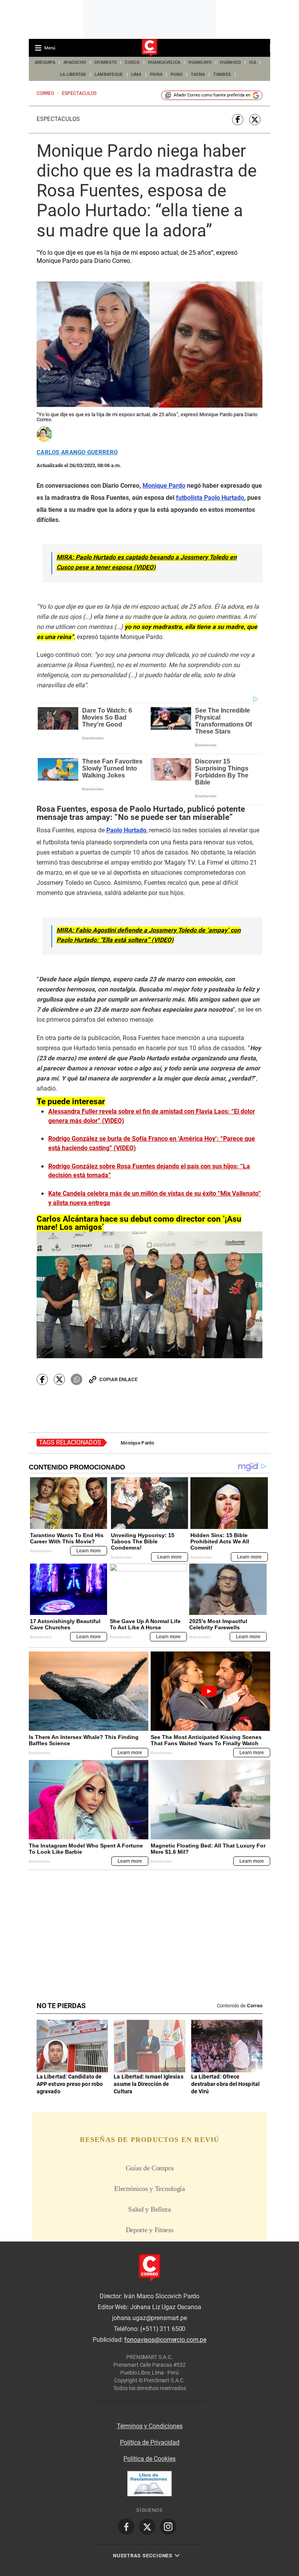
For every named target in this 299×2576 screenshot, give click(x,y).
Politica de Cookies (149, 2459)
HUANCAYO (200, 62)
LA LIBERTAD (73, 74)
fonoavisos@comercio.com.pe (165, 2340)
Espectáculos (58, 119)
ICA (253, 62)
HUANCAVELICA (164, 62)
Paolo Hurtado (126, 830)
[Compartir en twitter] (255, 120)
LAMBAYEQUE (109, 74)
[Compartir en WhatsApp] (77, 1379)
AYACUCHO (75, 62)
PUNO (177, 74)
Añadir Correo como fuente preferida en (212, 95)
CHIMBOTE (106, 62)
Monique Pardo (138, 1443)
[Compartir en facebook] (238, 120)
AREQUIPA (45, 62)
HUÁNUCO (230, 62)
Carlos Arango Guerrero (77, 453)
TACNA (198, 74)
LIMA (136, 74)
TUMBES (222, 74)
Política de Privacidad (150, 2442)
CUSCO (132, 62)
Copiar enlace (118, 1379)
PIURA (156, 74)
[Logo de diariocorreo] (149, 48)
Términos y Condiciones (150, 2426)
